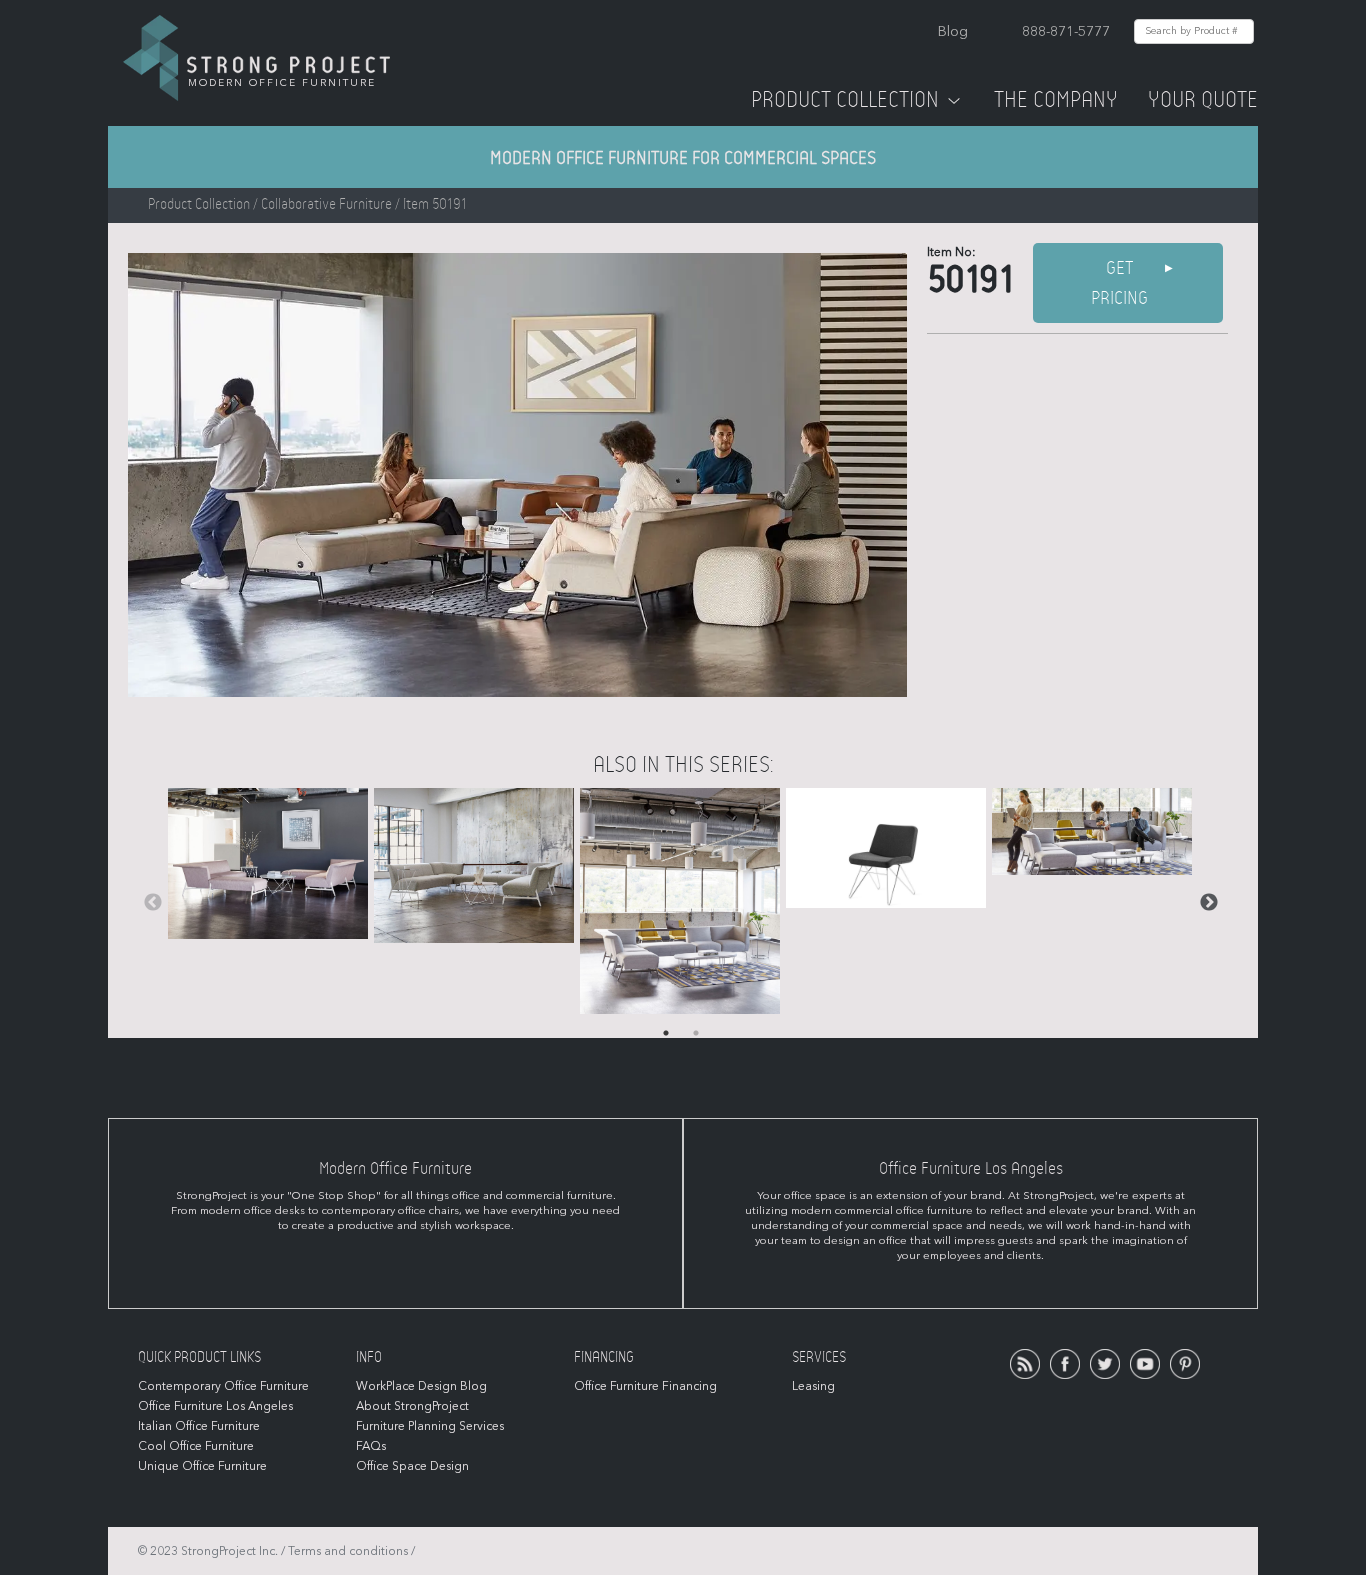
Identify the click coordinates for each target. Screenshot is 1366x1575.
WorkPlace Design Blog (421, 1386)
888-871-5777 (1066, 31)
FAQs (371, 1446)
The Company (1056, 100)
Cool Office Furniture (196, 1446)
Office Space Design (412, 1466)
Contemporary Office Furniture (223, 1386)
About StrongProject (412, 1406)
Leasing (813, 1386)
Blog (953, 31)
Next (1209, 903)
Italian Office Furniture (199, 1426)
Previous (153, 903)
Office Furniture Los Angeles (215, 1406)
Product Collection (845, 100)
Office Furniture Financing (645, 1386)
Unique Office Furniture (202, 1466)
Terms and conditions (348, 1551)
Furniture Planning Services (430, 1426)
